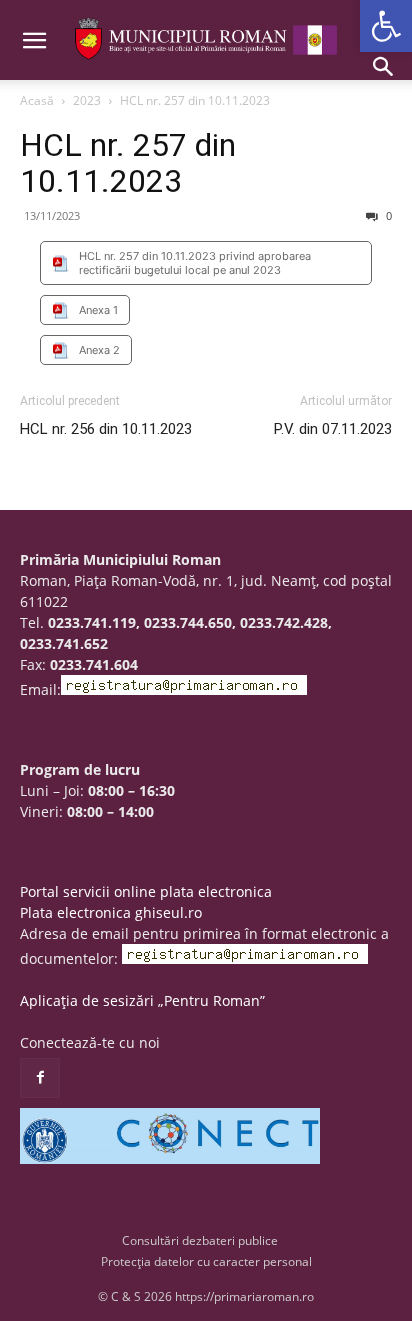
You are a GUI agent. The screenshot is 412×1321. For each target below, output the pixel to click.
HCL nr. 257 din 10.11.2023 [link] (128, 163)
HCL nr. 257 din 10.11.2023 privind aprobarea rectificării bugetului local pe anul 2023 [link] (195, 263)
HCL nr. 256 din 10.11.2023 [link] (106, 429)
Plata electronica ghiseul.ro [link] (111, 912)
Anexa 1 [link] (98, 310)
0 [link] (387, 215)
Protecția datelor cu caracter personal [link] (206, 1261)
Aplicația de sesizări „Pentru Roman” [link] (142, 1000)
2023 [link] (87, 100)
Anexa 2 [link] (99, 350)
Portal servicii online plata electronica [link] (146, 891)
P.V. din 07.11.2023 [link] (333, 429)
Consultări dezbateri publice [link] (200, 1240)
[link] (386, 26)
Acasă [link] (37, 100)
